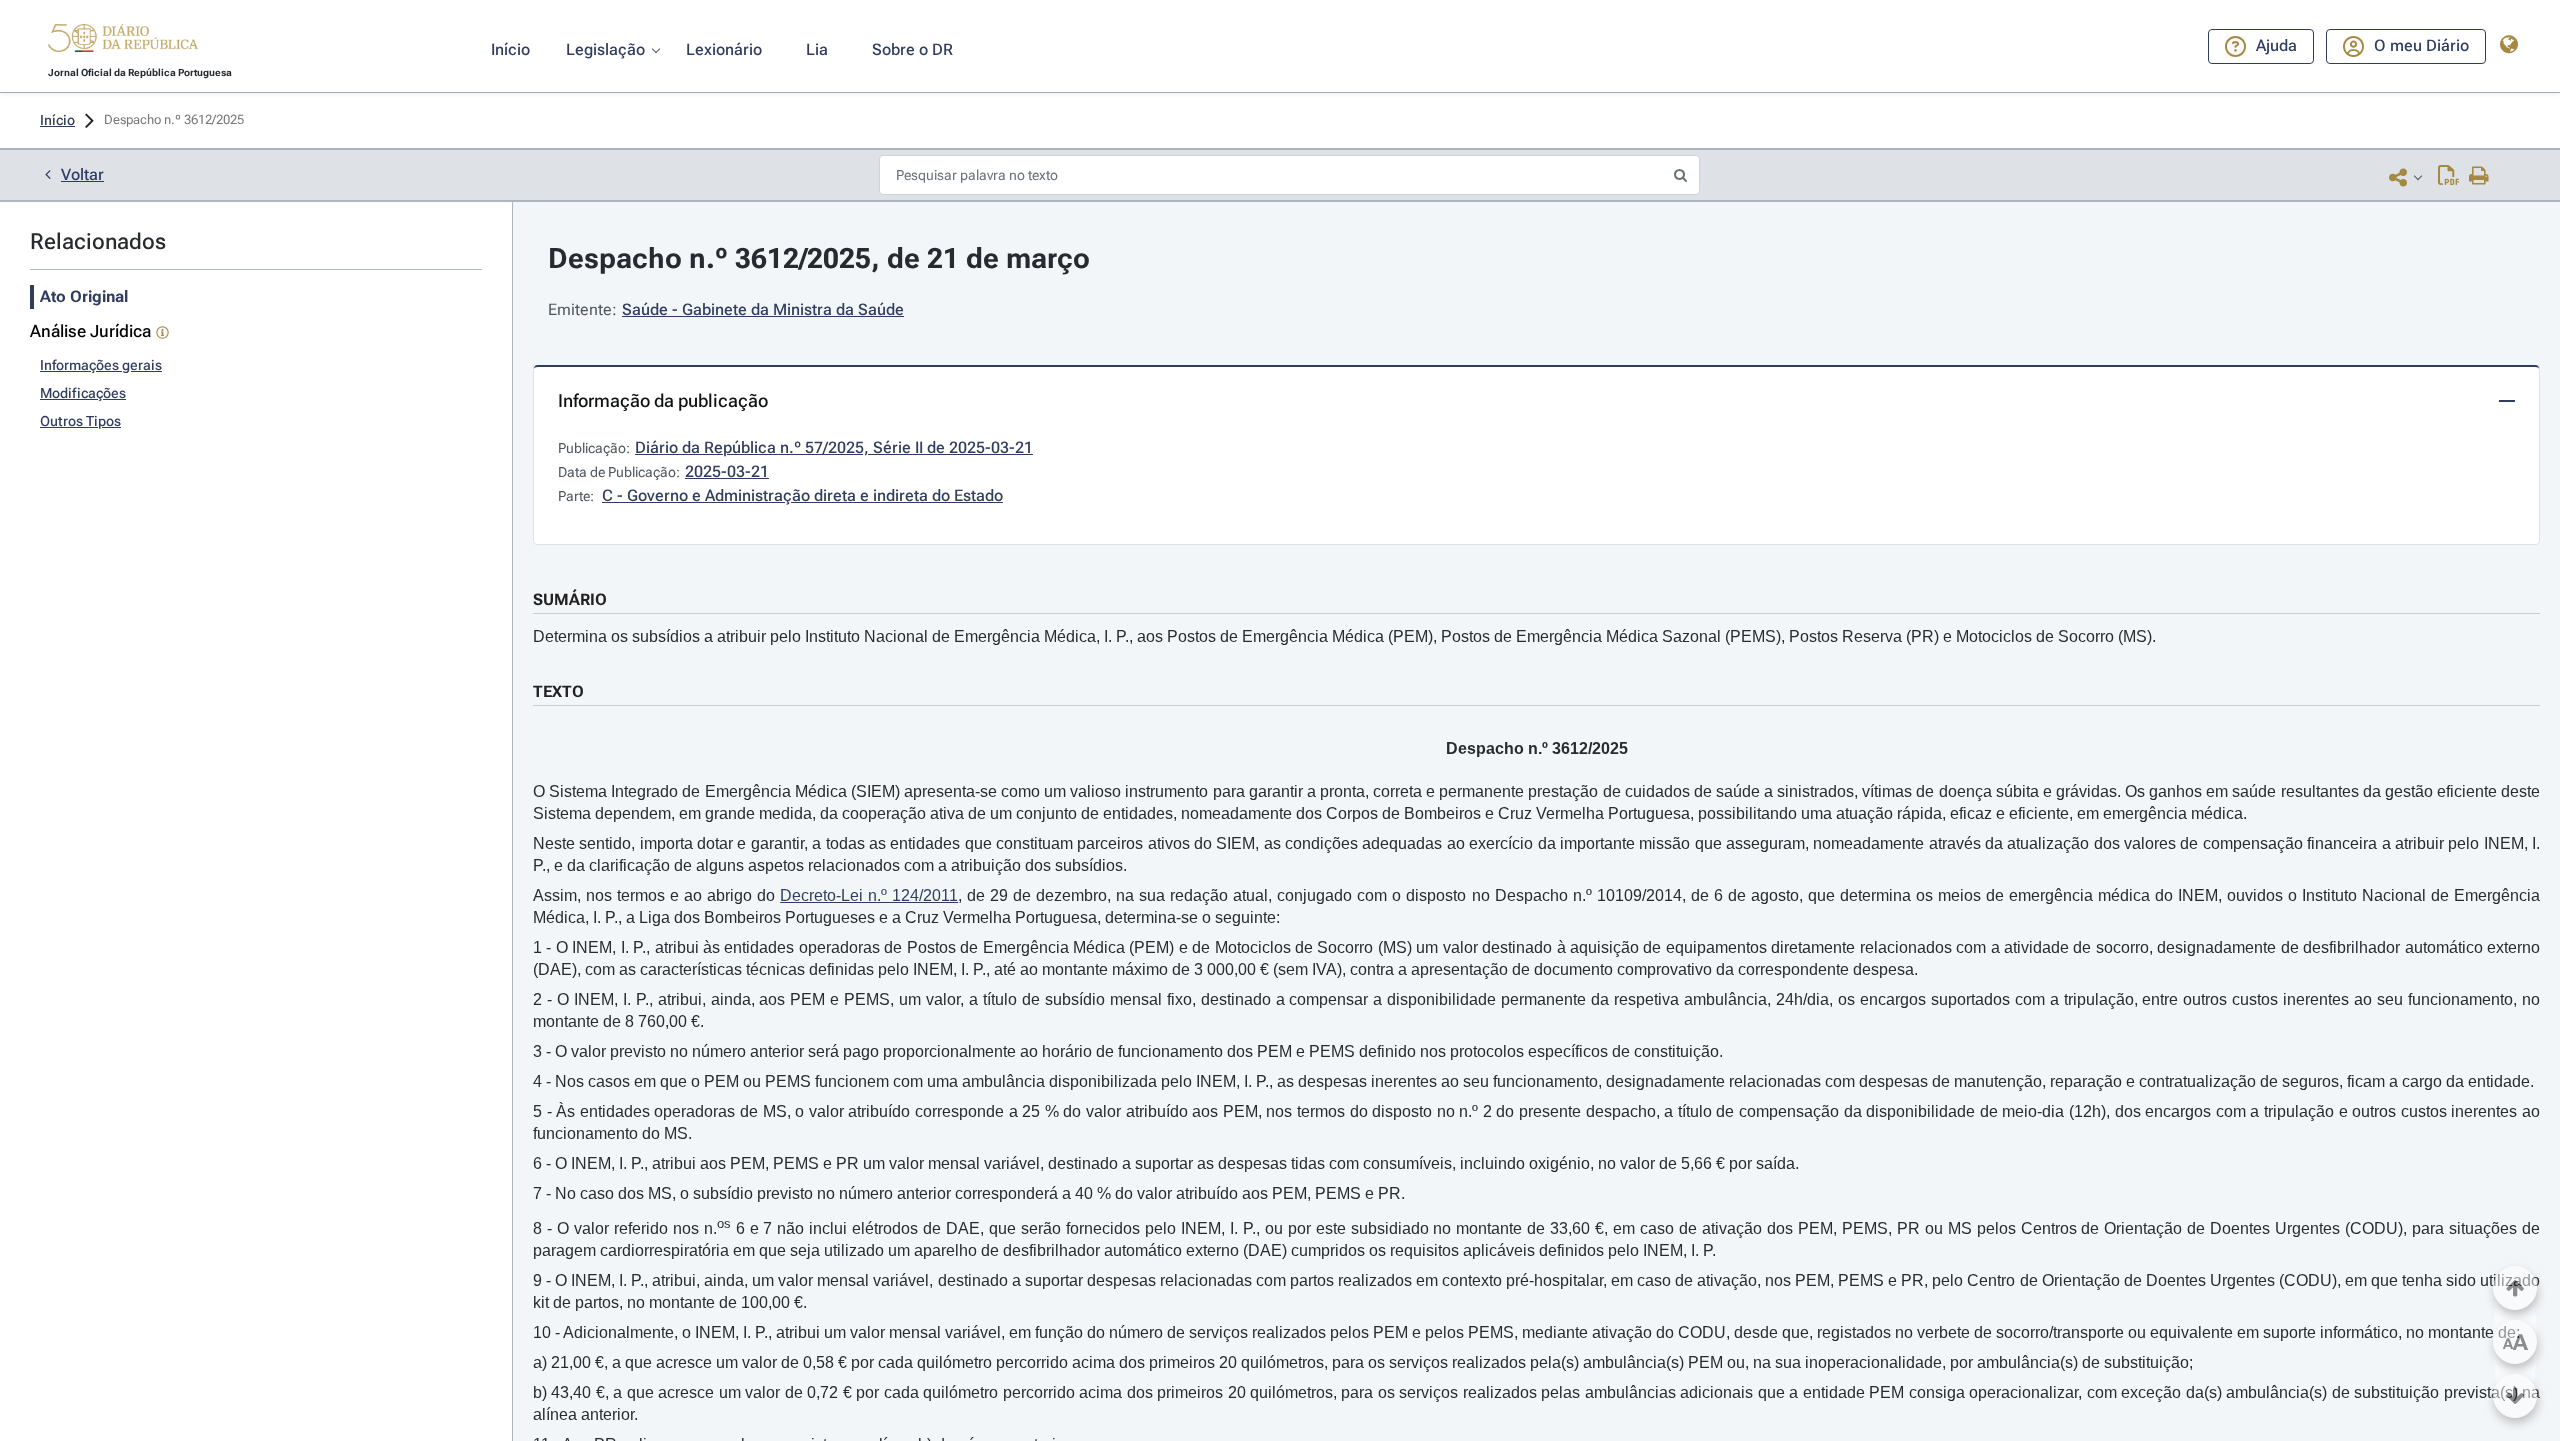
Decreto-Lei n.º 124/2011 (869, 895)
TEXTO (558, 691)
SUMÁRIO (570, 599)
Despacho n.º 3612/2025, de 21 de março (819, 258)
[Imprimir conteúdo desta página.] (2479, 177)
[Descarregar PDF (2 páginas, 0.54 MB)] (2448, 177)
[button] (123, 41)
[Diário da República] (123, 42)
